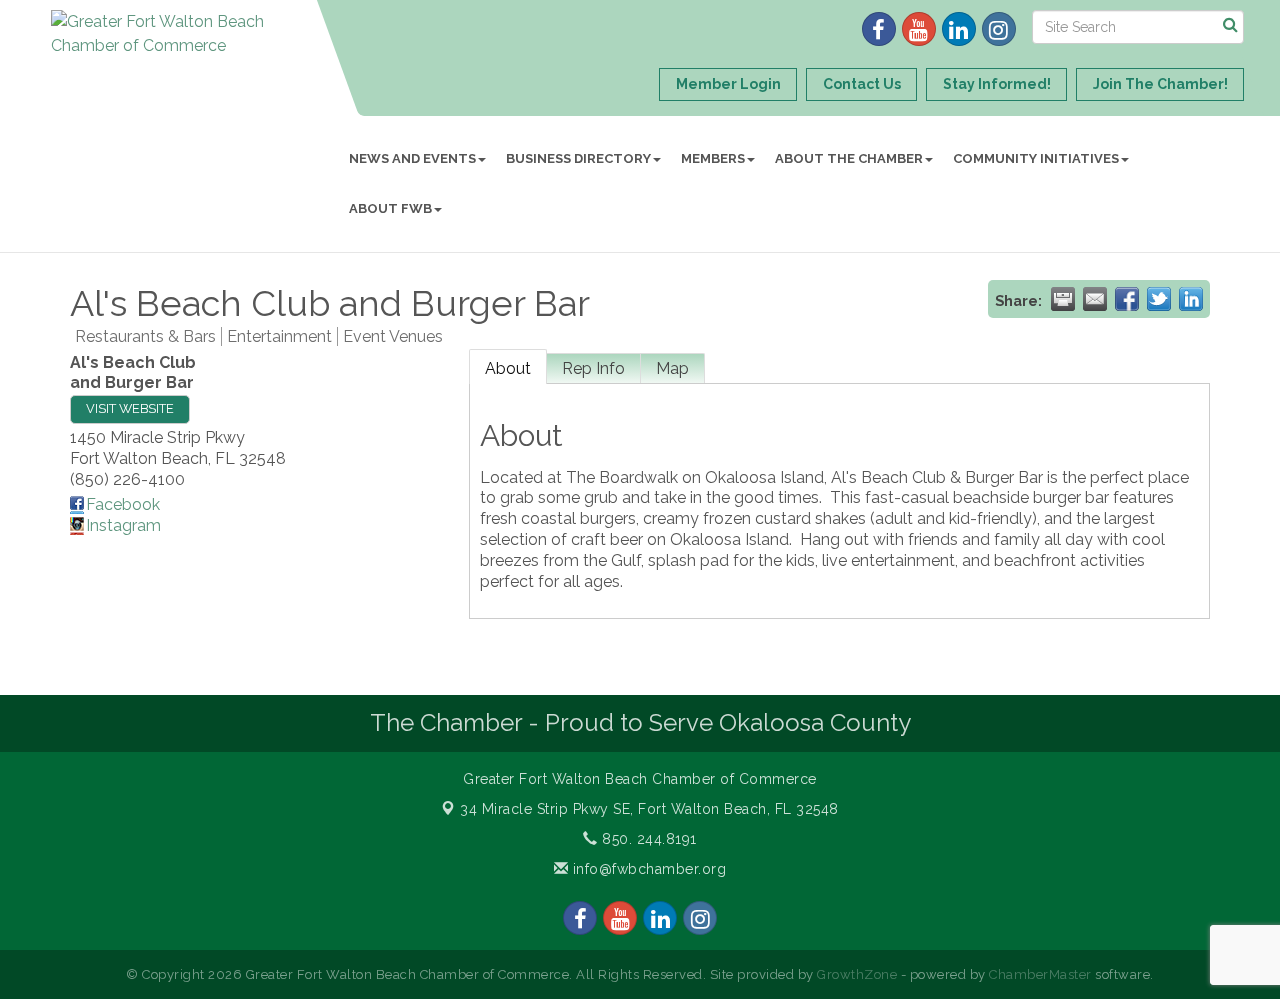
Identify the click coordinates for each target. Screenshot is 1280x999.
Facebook (123, 504)
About (508, 368)
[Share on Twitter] (1159, 299)
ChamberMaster (1040, 974)
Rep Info (593, 368)
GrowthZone (857, 974)
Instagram (123, 525)
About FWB (390, 208)
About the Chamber (849, 158)
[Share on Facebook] (1127, 299)
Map (672, 368)
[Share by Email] (1095, 299)
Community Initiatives (1036, 158)
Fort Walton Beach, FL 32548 (649, 809)
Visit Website (130, 408)
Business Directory (578, 158)
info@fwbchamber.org (647, 869)
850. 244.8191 (647, 839)
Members (713, 158)
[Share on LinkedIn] (1191, 299)
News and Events (412, 158)
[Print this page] (1063, 299)
